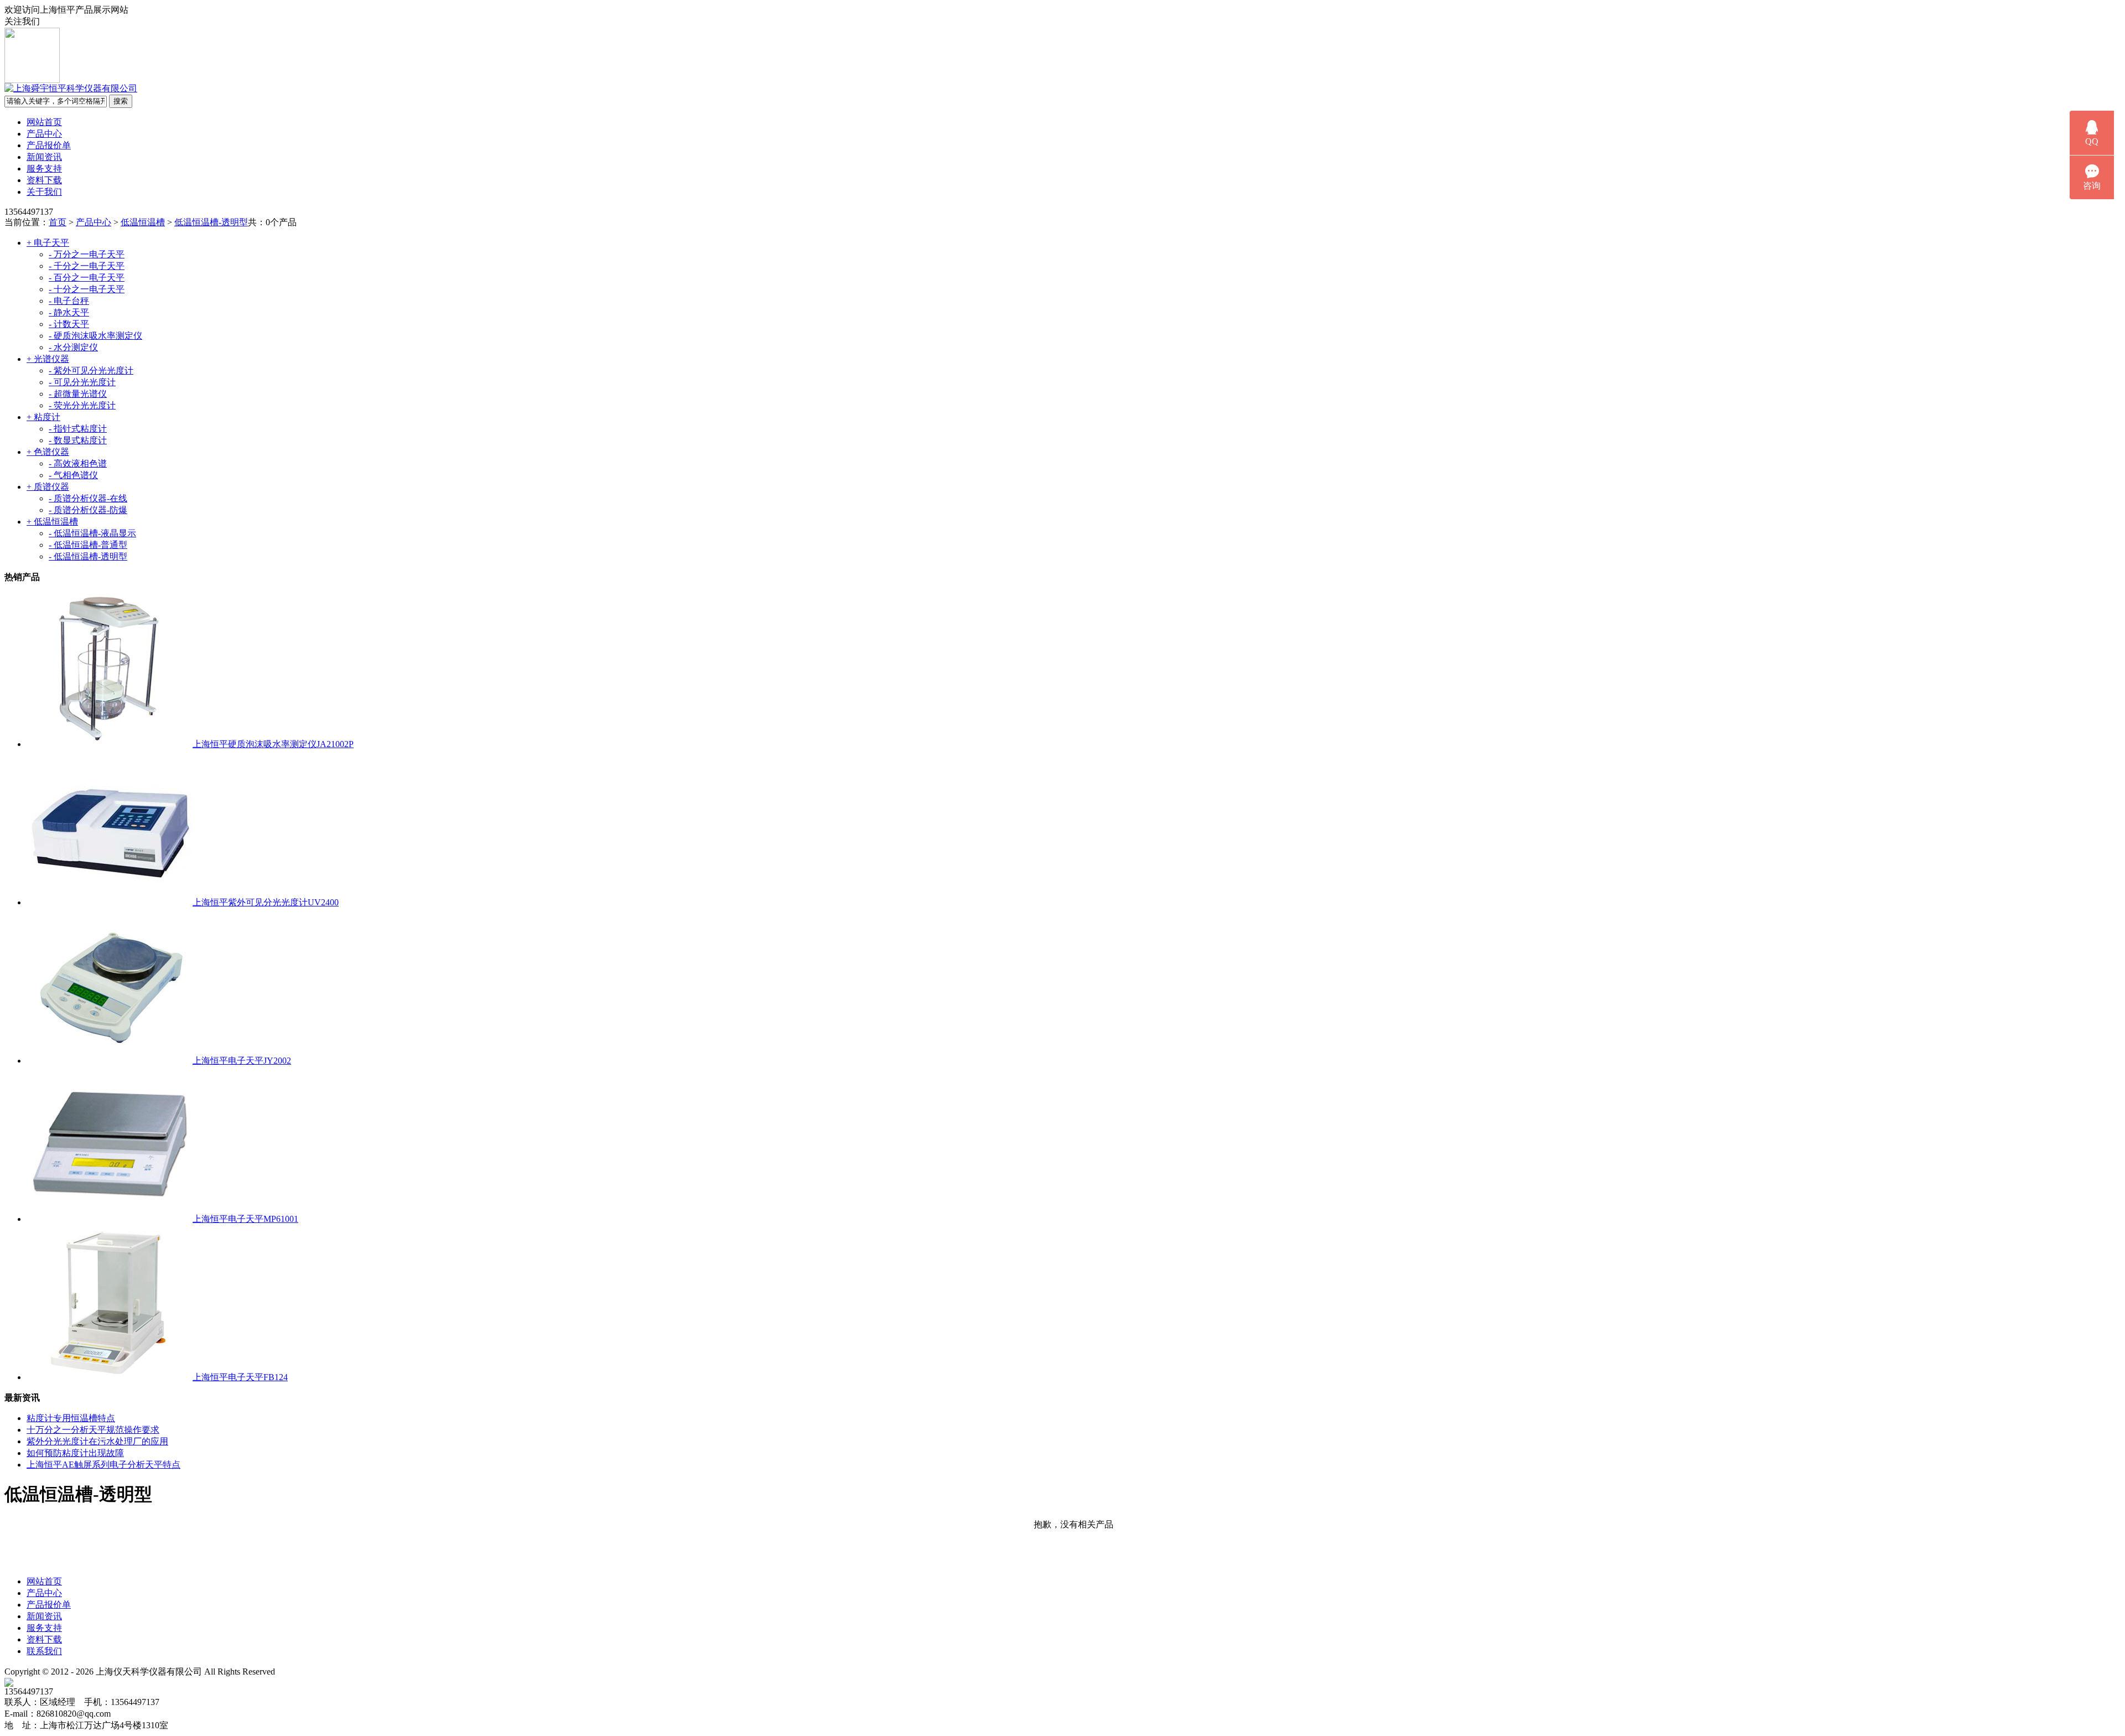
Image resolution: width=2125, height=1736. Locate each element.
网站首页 (44, 122)
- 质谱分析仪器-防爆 (88, 510)
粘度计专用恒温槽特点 (71, 1418)
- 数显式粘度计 (78, 440)
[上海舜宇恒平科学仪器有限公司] (71, 88)
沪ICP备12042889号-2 (336, 1672)
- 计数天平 (69, 324)
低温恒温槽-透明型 (211, 222)
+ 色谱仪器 (48, 452)
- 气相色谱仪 (73, 475)
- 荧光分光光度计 (82, 405)
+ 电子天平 (48, 243)
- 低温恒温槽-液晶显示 (92, 533)
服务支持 (44, 169)
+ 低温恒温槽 (52, 522)
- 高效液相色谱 (78, 463)
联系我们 (44, 1651)
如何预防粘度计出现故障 (75, 1453)
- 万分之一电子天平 (87, 254)
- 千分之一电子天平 (87, 266)
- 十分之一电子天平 (87, 289)
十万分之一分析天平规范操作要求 (93, 1430)
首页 (58, 222)
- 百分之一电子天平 (87, 278)
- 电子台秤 (69, 301)
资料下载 (44, 180)
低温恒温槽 (143, 222)
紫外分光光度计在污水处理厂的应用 (97, 1441)
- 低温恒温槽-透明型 (88, 556)
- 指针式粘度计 (78, 429)
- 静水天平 (69, 312)
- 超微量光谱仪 (78, 394)
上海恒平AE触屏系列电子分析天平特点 (103, 1465)
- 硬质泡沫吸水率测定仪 (95, 336)
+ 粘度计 (43, 417)
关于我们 (44, 192)
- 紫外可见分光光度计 (91, 370)
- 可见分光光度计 (82, 382)
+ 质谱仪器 (48, 487)
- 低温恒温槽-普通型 (88, 545)
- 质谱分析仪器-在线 (88, 498)
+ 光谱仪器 (48, 359)
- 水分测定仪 (73, 347)
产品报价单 (49, 145)
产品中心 (44, 134)
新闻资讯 (44, 157)
